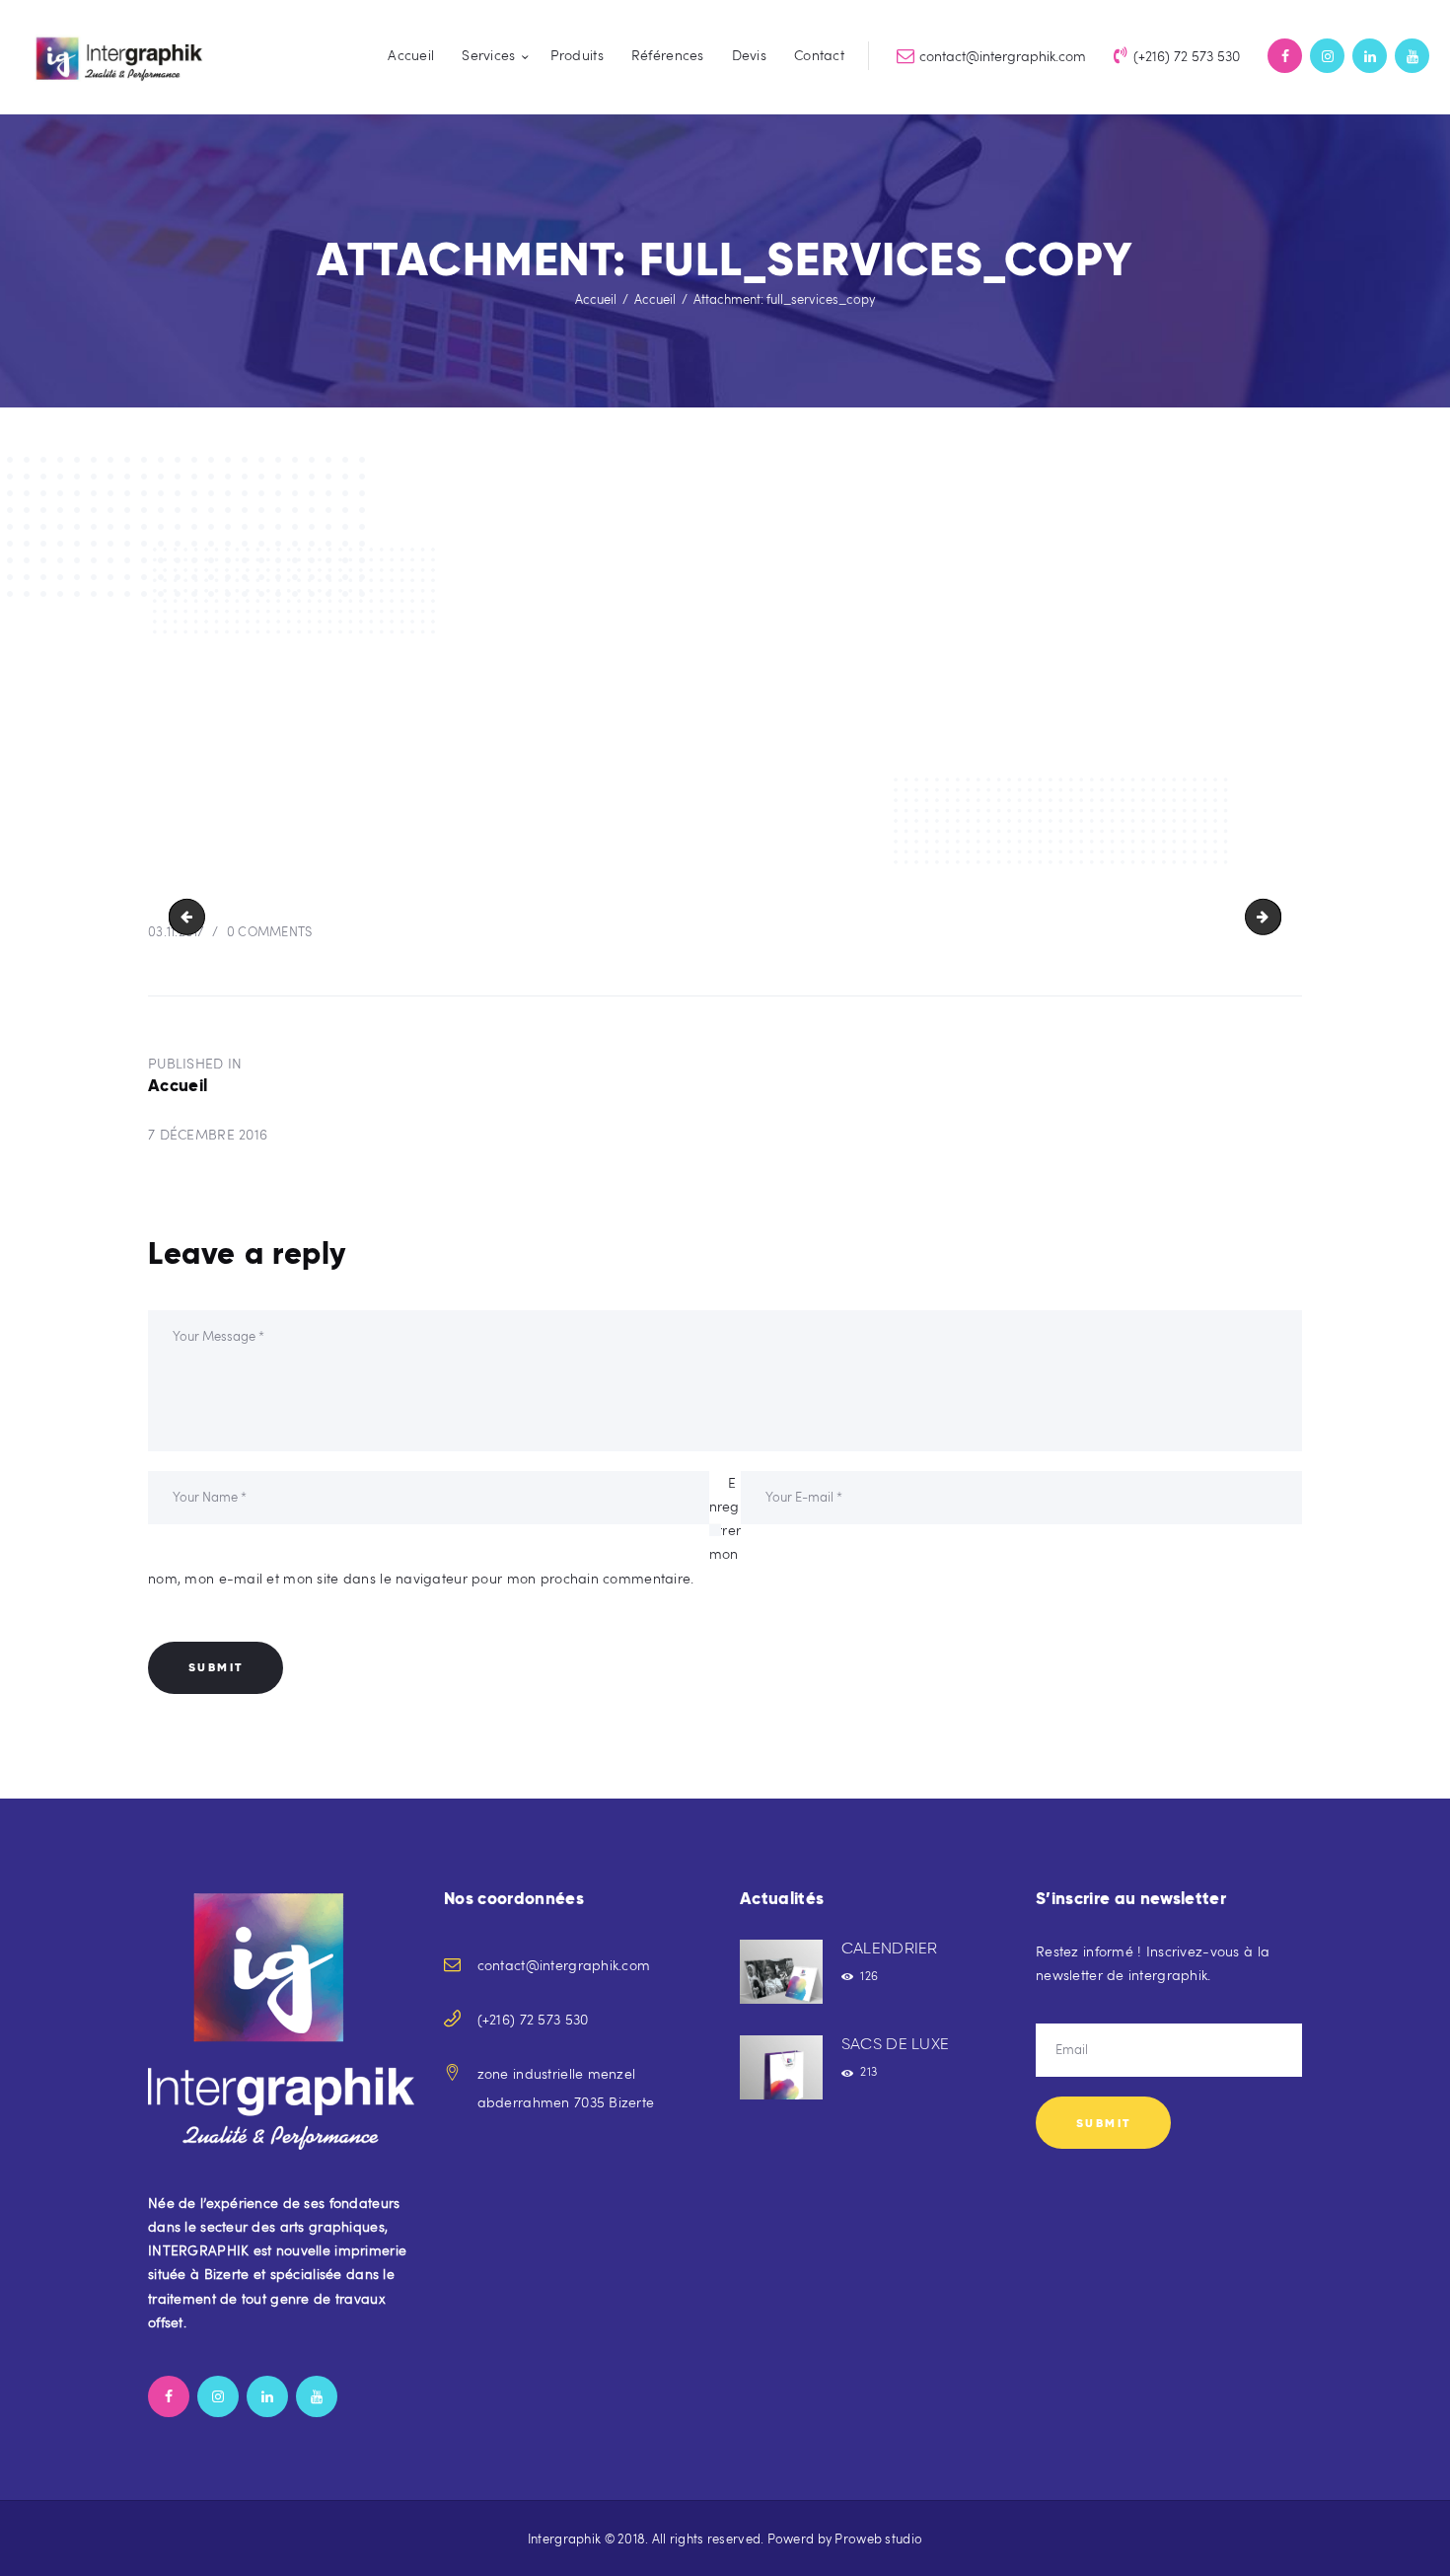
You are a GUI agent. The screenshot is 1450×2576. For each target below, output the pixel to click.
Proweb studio (878, 2539)
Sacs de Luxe (896, 2044)
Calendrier (890, 1948)
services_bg (191, 916)
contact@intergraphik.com (564, 1965)
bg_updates (1274, 916)
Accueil (596, 299)
